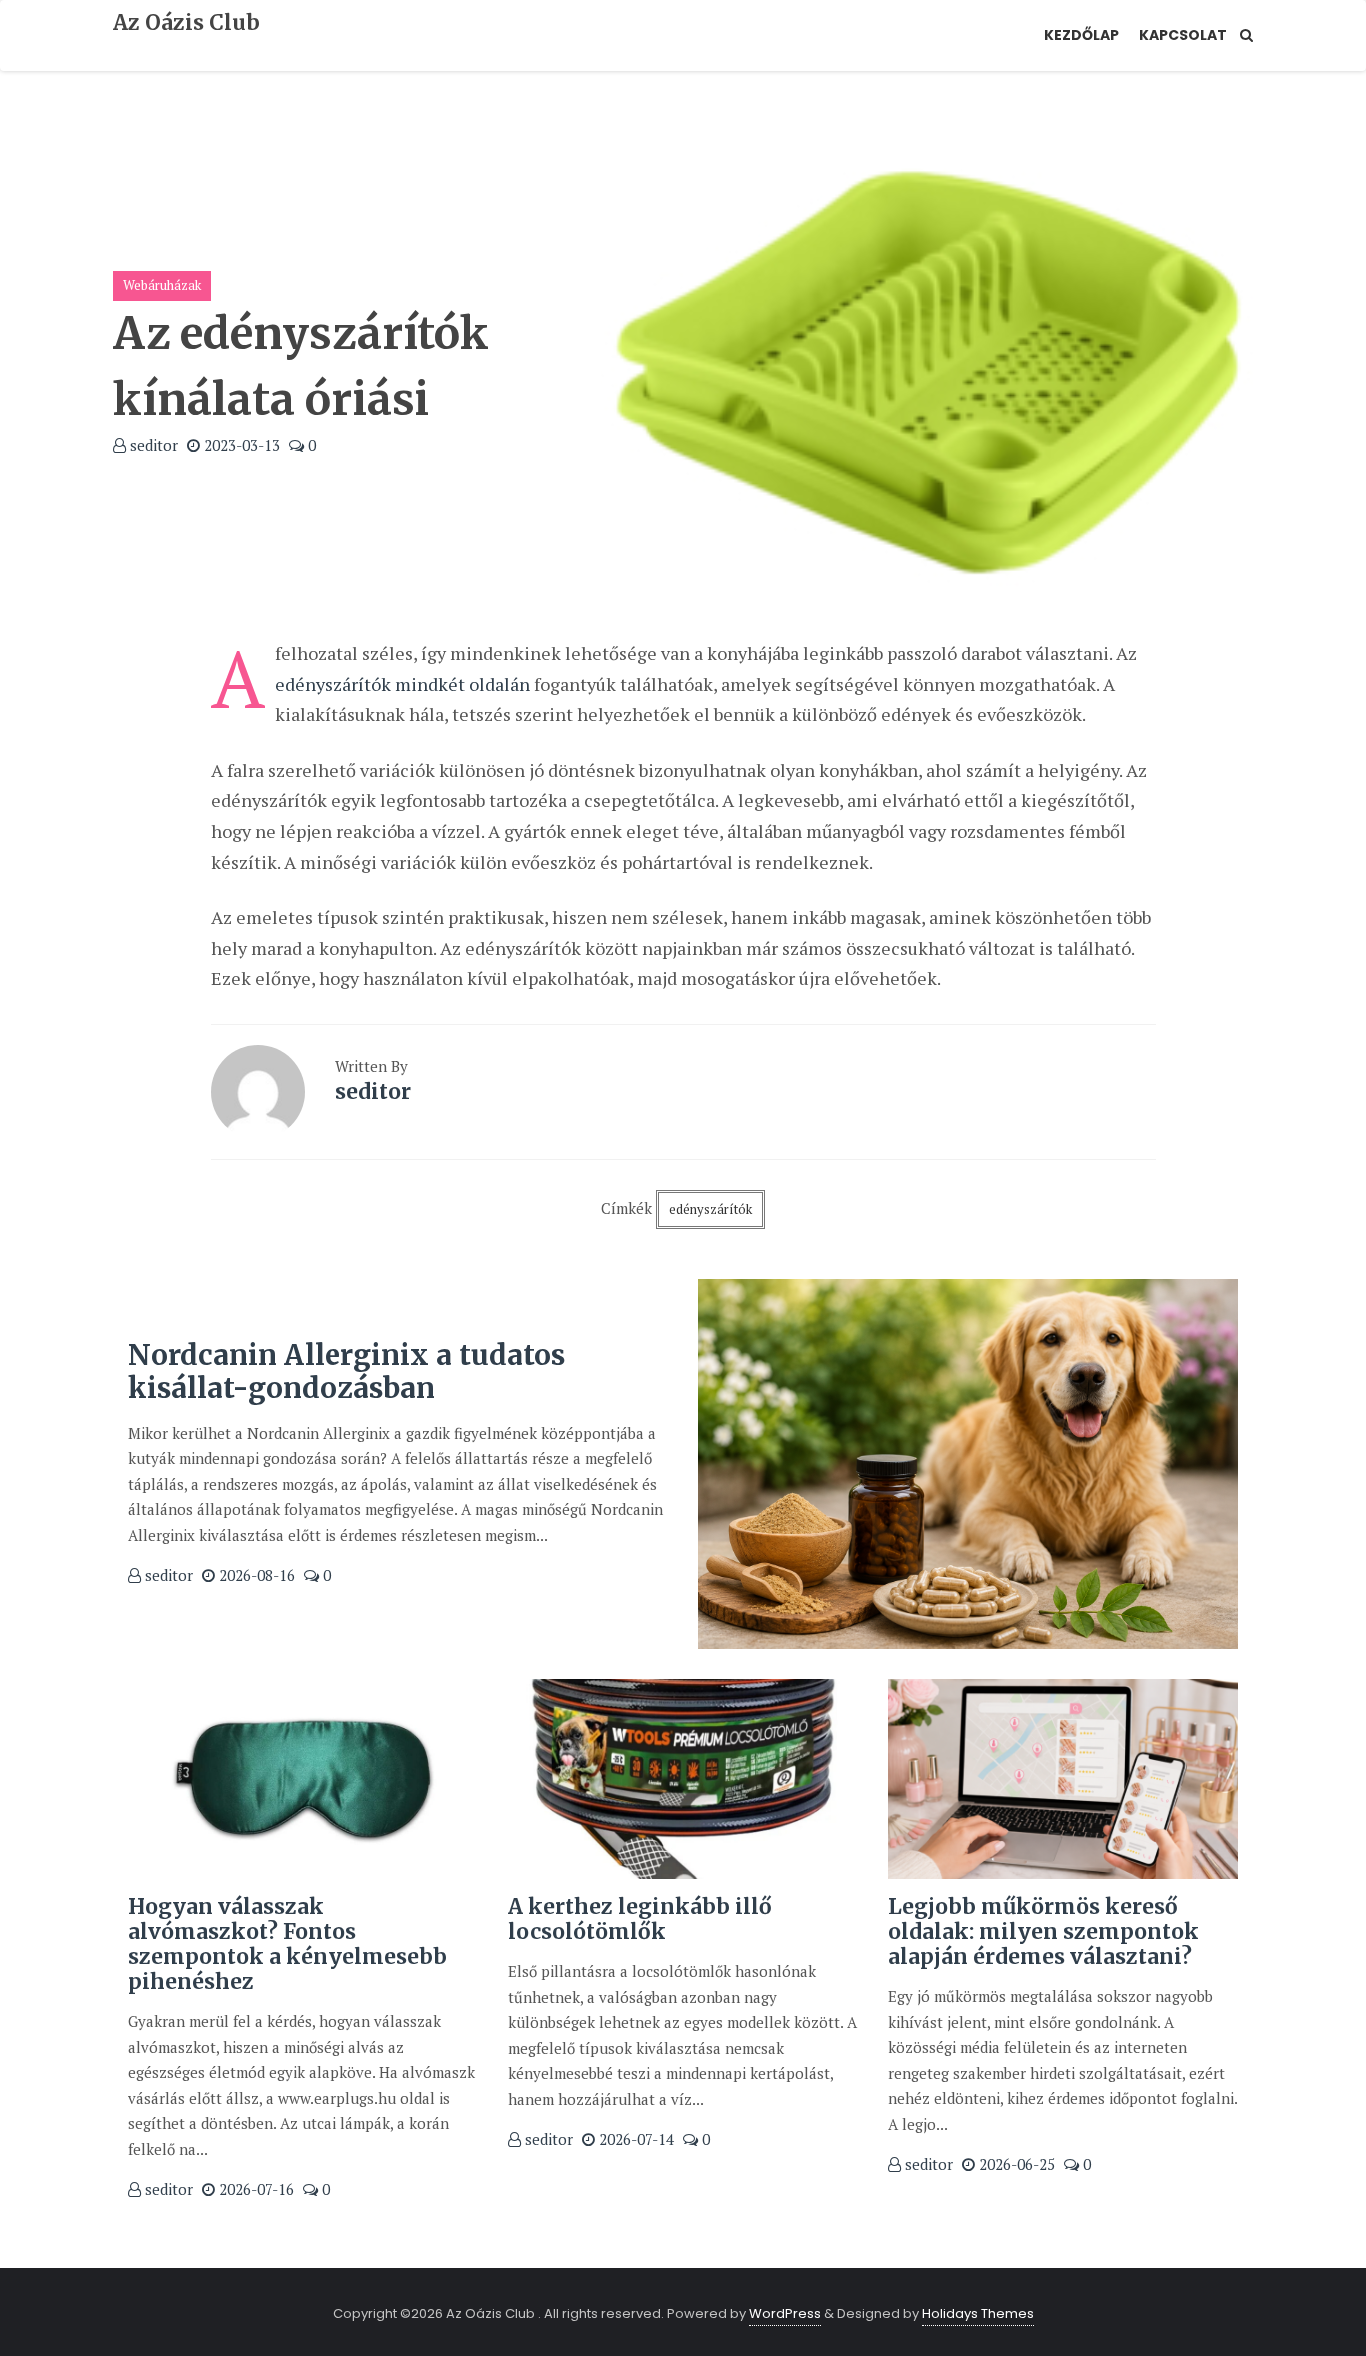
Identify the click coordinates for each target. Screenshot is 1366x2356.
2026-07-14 (634, 2139)
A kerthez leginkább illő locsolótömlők (640, 1919)
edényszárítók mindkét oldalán (402, 684)
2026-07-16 (254, 2189)
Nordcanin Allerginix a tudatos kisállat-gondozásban (346, 1372)
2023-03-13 (240, 445)
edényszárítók (710, 1209)
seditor (152, 445)
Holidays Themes (978, 2313)
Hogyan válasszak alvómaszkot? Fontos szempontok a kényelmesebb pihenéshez (287, 1944)
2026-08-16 (255, 1575)
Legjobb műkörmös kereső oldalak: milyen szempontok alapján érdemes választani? (1043, 1931)
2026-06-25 (1015, 2164)
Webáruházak (162, 285)
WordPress (785, 2313)
